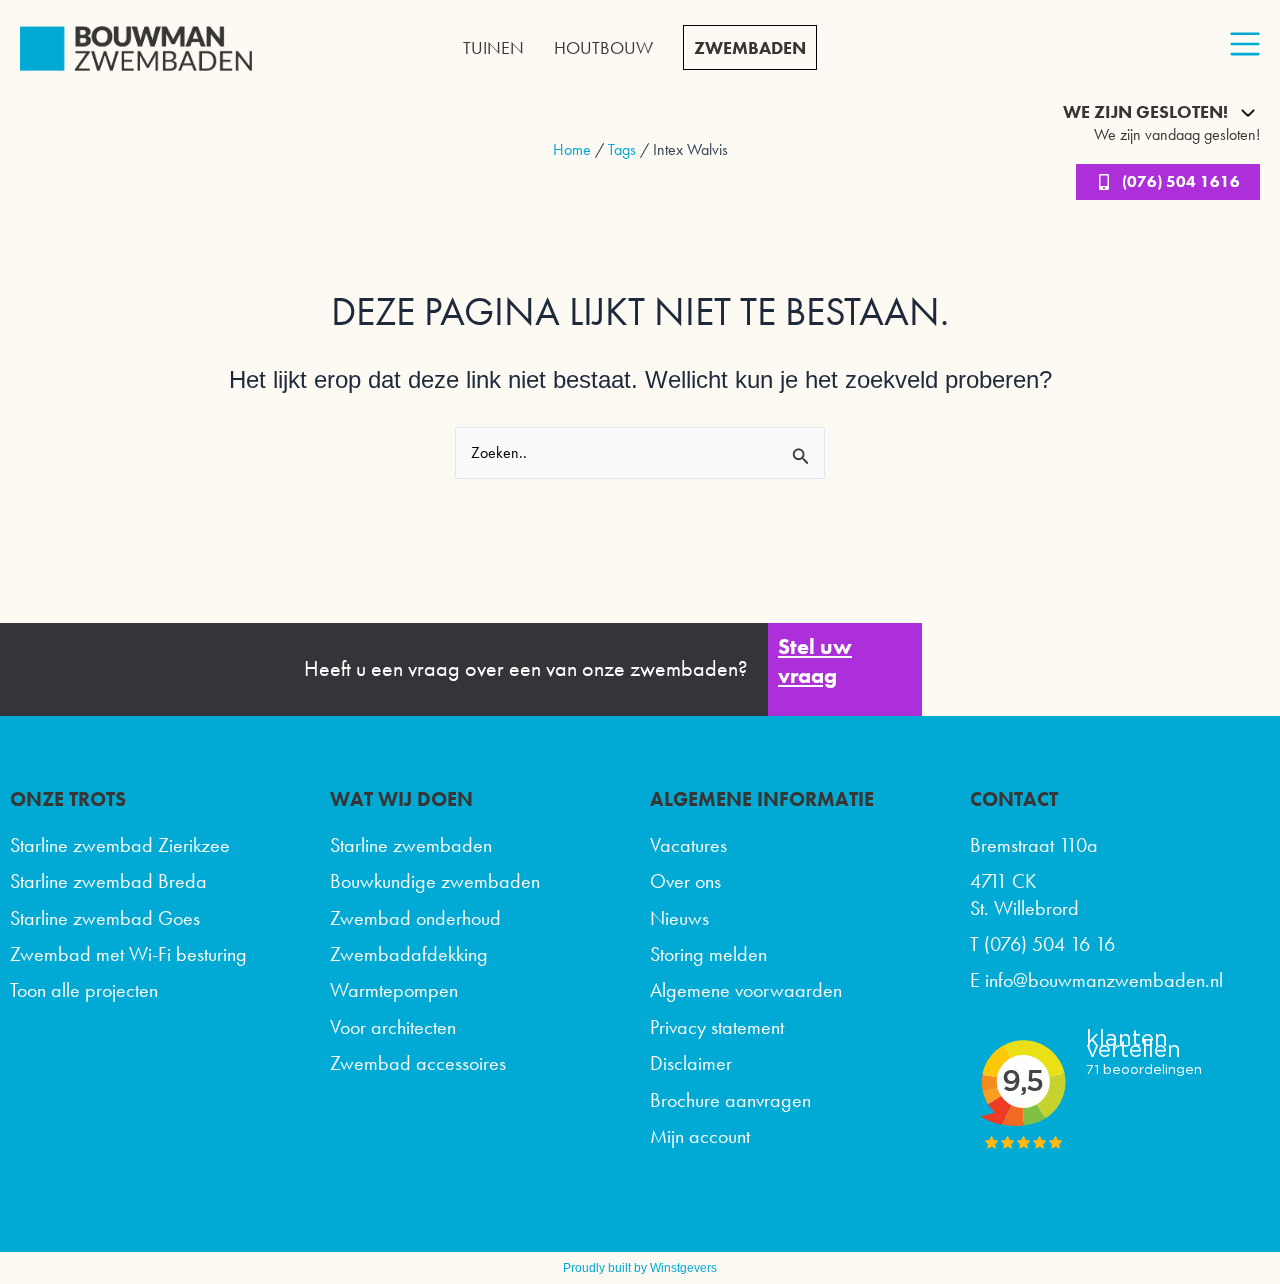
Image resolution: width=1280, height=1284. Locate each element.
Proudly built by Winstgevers (640, 1268)
